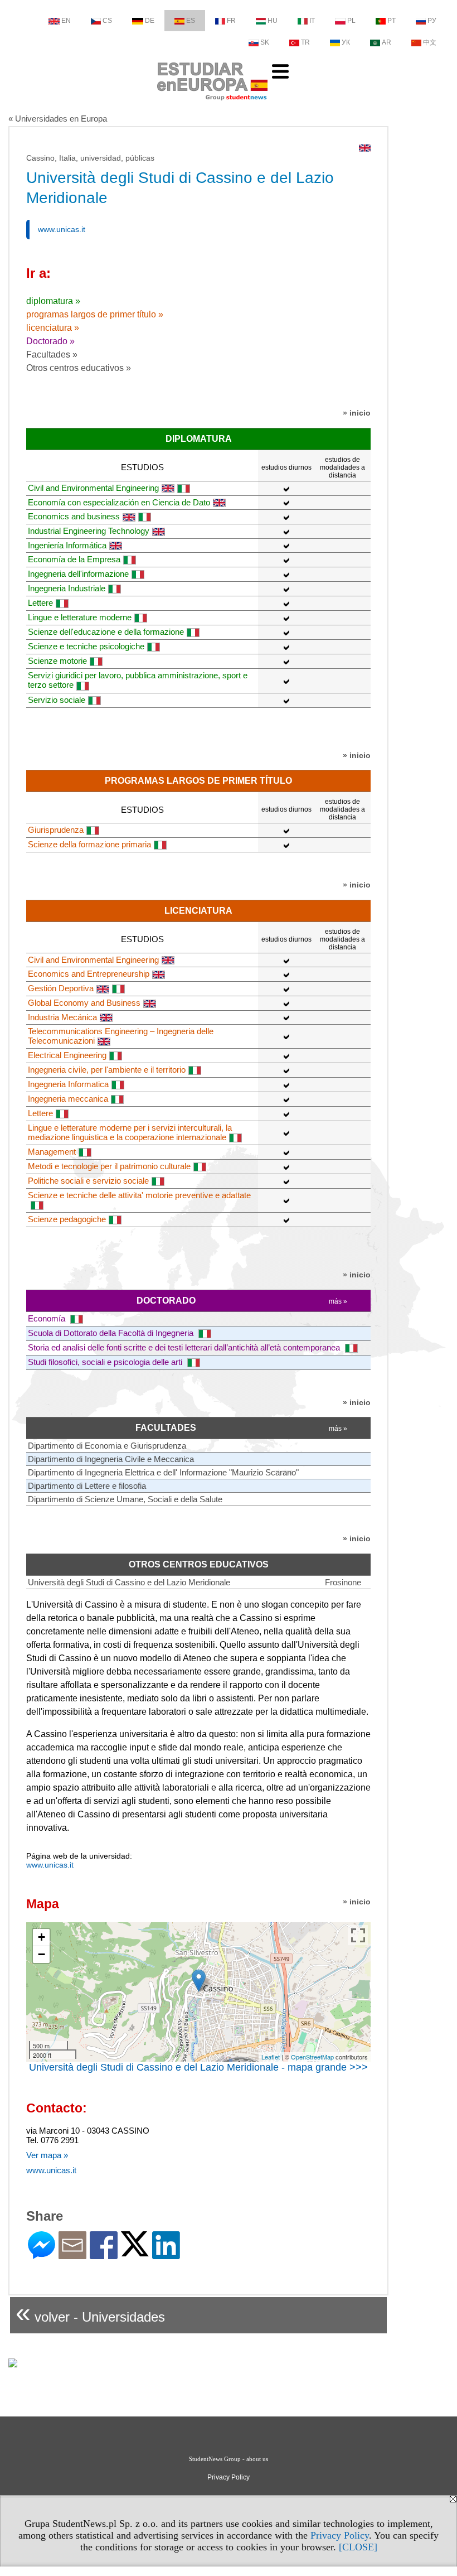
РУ (432, 21)
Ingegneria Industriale (67, 588)
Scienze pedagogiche (67, 1219)
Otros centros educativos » (79, 368)
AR (386, 42)
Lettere (40, 603)
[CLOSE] (358, 2547)
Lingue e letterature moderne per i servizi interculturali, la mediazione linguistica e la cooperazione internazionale (130, 1132)
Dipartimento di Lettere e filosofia (87, 1486)
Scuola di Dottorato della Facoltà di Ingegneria (112, 1333)
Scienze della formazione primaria (89, 844)
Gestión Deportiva (61, 988)
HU (273, 21)
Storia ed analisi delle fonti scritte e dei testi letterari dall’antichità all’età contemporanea (185, 1347)
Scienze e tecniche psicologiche (86, 646)
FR (231, 21)
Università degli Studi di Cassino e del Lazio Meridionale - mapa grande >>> (198, 2067)
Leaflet (271, 2057)
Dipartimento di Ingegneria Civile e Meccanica (111, 1459)
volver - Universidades (90, 2312)
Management (52, 1152)
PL (351, 21)
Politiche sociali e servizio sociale (88, 1181)
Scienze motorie (57, 661)
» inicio (357, 413)
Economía (48, 1318)
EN (66, 21)
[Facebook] (104, 2254)
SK (265, 42)
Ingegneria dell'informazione (78, 574)
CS (107, 21)
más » (338, 1301)
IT (312, 21)
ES (191, 21)
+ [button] (42, 1937)
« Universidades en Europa (58, 119)
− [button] (42, 1954)
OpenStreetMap (312, 2057)
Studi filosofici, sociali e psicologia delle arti (106, 1362)
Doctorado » (50, 341)
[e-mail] (72, 2254)
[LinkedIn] (166, 2254)
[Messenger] (42, 2254)
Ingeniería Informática (67, 545)
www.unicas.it (62, 229)
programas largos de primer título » (95, 314)
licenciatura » (53, 328)
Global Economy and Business (84, 1003)
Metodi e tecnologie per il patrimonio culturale (109, 1166)
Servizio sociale (57, 700)
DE (150, 21)
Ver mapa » (47, 2155)
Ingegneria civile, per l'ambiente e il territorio (107, 1070)
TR (305, 42)
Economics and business (74, 516)
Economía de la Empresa (74, 559)
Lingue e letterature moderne (80, 617)
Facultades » (52, 354)
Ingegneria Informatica (68, 1084)
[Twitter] (135, 2252)
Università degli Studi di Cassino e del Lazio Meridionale (129, 1582)
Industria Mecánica (62, 1017)
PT (392, 21)
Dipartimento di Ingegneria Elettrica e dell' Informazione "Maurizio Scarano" (163, 1472)
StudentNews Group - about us (229, 2459)
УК (346, 42)
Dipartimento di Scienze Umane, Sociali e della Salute (125, 1499)
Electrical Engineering (67, 1055)
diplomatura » (53, 301)
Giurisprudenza (56, 830)
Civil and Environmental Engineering (93, 488)
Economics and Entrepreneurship (89, 974)
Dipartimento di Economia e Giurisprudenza (107, 1446)
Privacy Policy (340, 2535)
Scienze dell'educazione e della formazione (106, 632)
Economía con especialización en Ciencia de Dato (119, 502)
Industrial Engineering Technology (89, 531)
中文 (430, 42)
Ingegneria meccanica (68, 1099)
